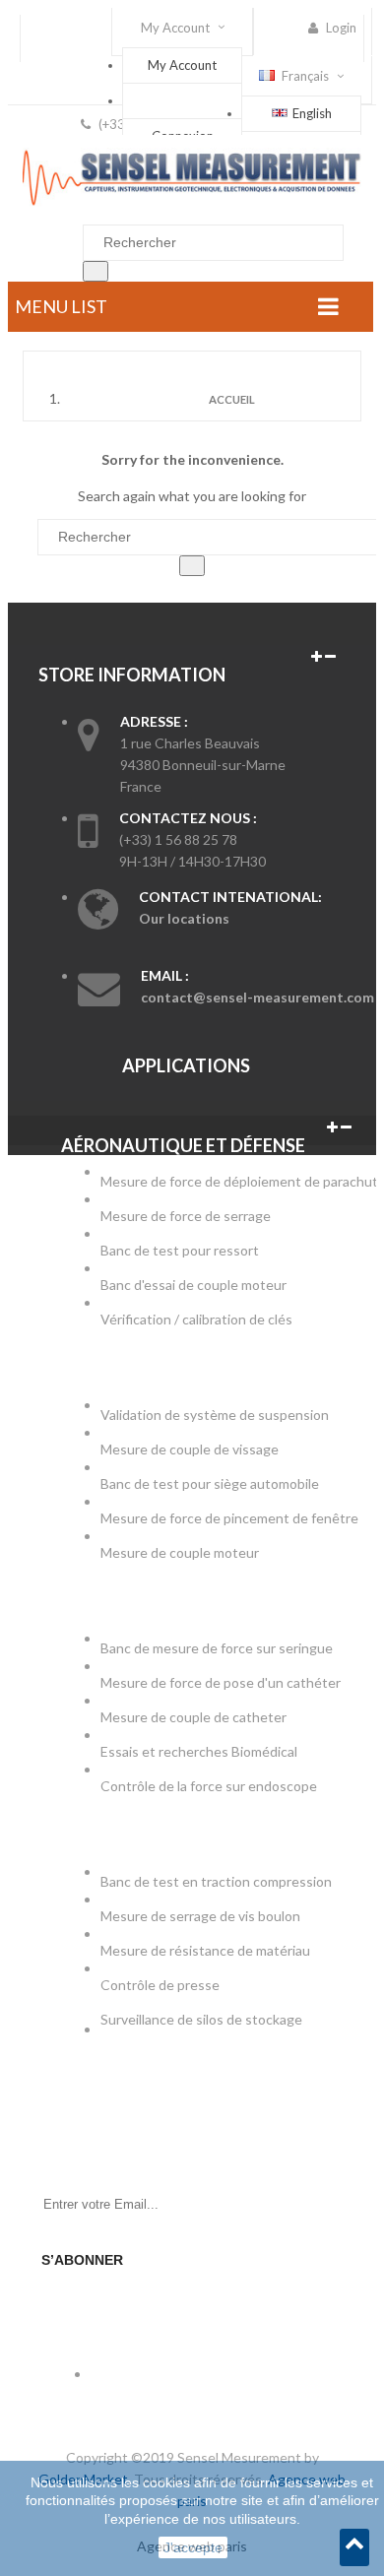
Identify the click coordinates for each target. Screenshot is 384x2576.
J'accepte (193, 2547)
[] (96, 271)
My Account (182, 65)
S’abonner (82, 2260)
